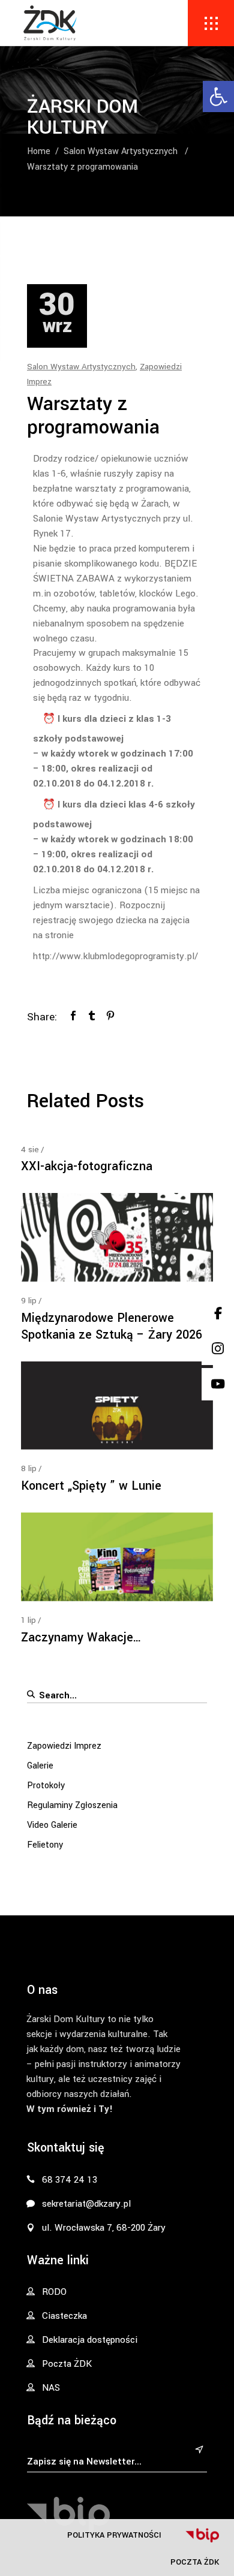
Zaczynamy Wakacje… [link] (81, 1638)
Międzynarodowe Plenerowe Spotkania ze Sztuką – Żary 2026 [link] (112, 1326)
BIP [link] (202, 2535)
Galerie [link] (40, 1766)
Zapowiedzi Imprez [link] (64, 1746)
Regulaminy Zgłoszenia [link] (72, 1805)
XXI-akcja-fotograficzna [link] (87, 1166)
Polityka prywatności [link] (114, 2535)
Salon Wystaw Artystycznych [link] (121, 151)
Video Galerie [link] (52, 1825)
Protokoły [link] (46, 1786)
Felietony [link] (45, 1845)
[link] (218, 97)
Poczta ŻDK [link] (195, 2562)
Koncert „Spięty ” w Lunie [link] (91, 1486)
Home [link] (39, 151)
